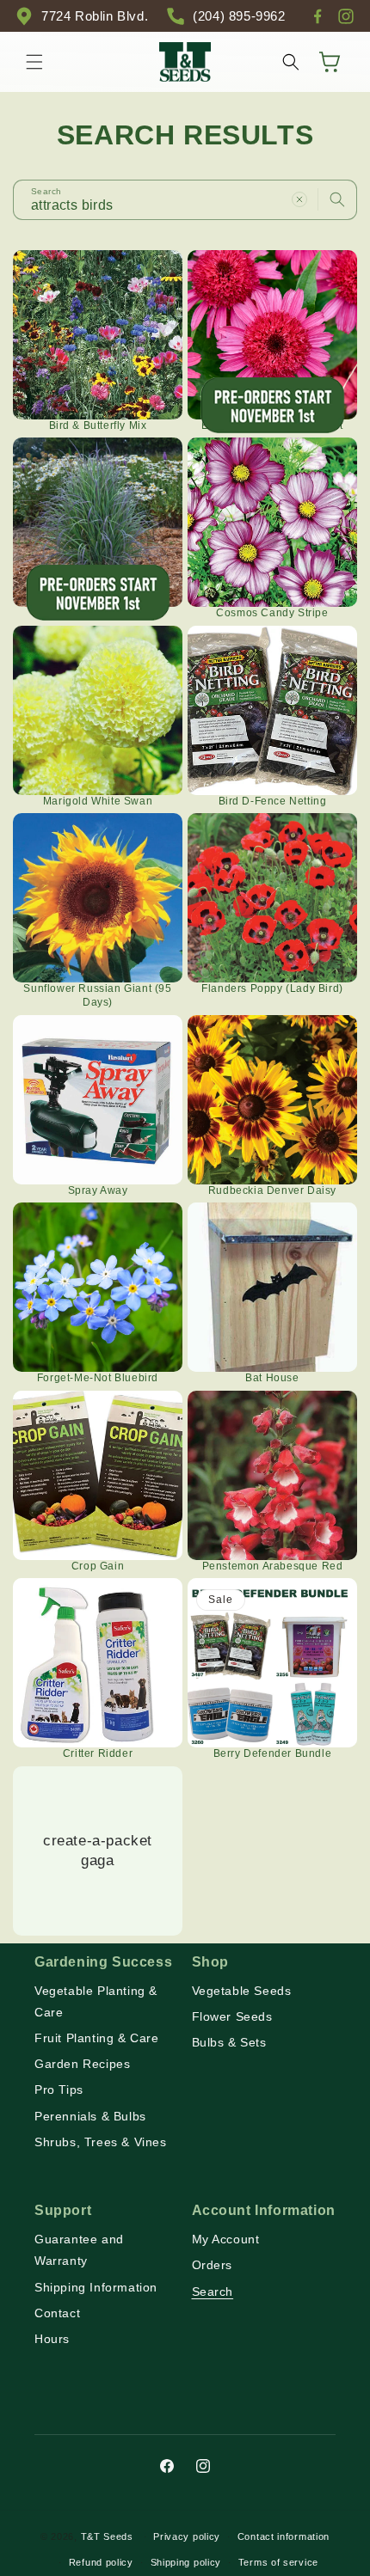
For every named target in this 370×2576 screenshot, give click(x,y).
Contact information (284, 2536)
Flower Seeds (232, 2016)
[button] (34, 62)
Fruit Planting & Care (97, 2038)
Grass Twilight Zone (97, 613)
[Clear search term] (299, 199)
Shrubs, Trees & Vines (101, 2142)
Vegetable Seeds (242, 1991)
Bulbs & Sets (229, 2042)
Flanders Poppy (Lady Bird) (272, 988)
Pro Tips (59, 2090)
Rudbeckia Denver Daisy (272, 1190)
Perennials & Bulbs (90, 2116)
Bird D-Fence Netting (273, 801)
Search (213, 2291)
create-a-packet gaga (98, 1850)
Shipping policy (186, 2562)
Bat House (272, 1378)
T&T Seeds (107, 2536)
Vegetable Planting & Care (96, 2001)
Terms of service (278, 2562)
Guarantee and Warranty (79, 2250)
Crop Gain (98, 1566)
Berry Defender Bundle (273, 1753)
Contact (57, 2313)
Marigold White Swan (98, 801)
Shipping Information (96, 2287)
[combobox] (185, 200)
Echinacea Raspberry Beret (272, 425)
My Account (226, 2239)
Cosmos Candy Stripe (272, 613)
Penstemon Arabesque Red (273, 1566)
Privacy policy (187, 2536)
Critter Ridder (98, 1753)
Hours (52, 2339)
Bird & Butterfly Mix (98, 425)
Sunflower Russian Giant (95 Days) (97, 995)
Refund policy (101, 2562)
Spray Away (98, 1190)
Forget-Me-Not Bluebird (98, 1378)
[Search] (337, 199)
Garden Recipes (82, 2064)
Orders (213, 2265)
